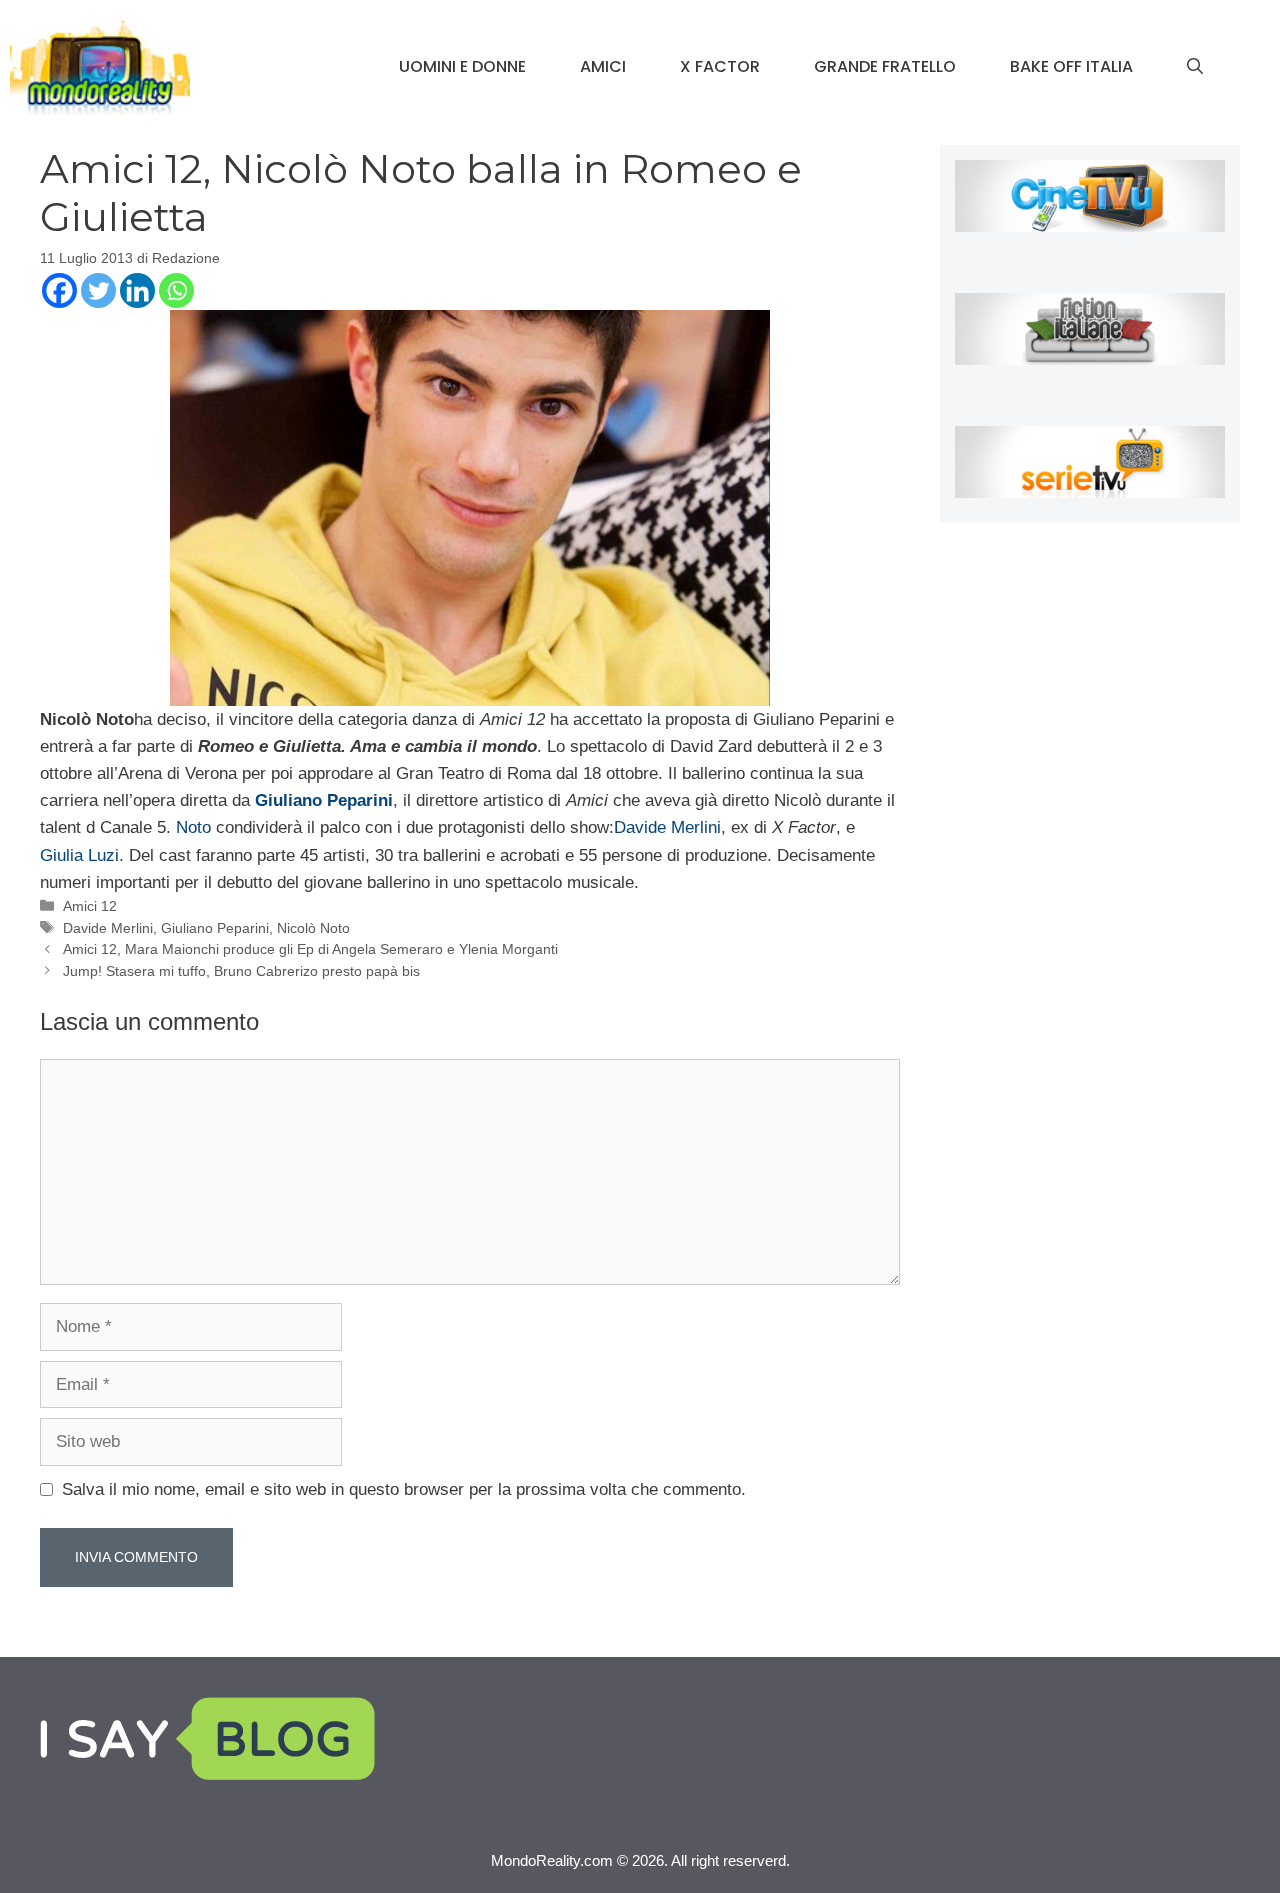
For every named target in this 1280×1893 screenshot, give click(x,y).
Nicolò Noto (313, 928)
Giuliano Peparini (215, 928)
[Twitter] (98, 290)
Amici (603, 66)
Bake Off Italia (1071, 66)
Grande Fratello (885, 66)
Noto (193, 827)
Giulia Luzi (79, 855)
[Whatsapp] (176, 290)
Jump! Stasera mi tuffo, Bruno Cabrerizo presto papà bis (241, 971)
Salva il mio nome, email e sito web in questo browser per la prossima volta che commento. (404, 1489)
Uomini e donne (462, 66)
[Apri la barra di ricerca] (1195, 67)
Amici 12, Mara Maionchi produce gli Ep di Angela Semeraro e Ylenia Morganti (310, 949)
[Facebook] (59, 290)
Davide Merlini (667, 827)
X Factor (720, 66)
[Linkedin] (137, 290)
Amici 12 (90, 906)
